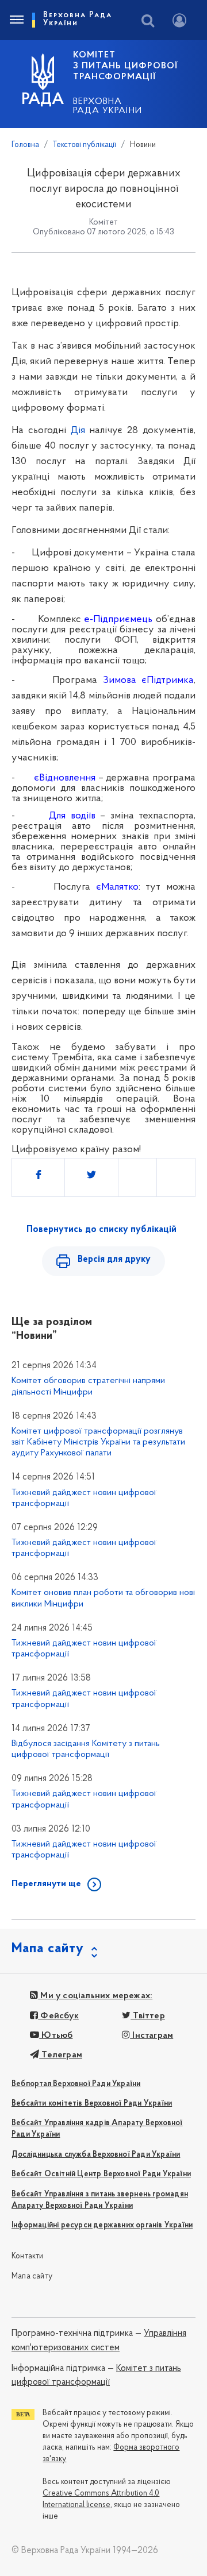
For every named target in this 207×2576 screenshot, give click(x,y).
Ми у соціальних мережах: (95, 1996)
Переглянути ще (46, 1884)
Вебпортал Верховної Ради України (76, 2084)
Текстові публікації (85, 145)
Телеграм (61, 2055)
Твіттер (148, 2016)
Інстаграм (152, 2036)
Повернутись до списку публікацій (101, 1230)
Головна (25, 145)
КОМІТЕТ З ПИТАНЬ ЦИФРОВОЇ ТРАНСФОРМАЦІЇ (125, 66)
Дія (78, 431)
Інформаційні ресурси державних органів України (102, 2225)
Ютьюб (56, 2036)
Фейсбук (58, 2016)
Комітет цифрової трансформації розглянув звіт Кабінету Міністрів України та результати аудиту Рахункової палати (98, 1442)
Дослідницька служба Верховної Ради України (96, 2155)
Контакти (28, 2256)
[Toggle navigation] (16, 20)
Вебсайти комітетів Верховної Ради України (92, 2104)
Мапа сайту (32, 2276)
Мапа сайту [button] (48, 1949)
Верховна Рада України (108, 106)
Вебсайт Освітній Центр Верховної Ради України (101, 2174)
